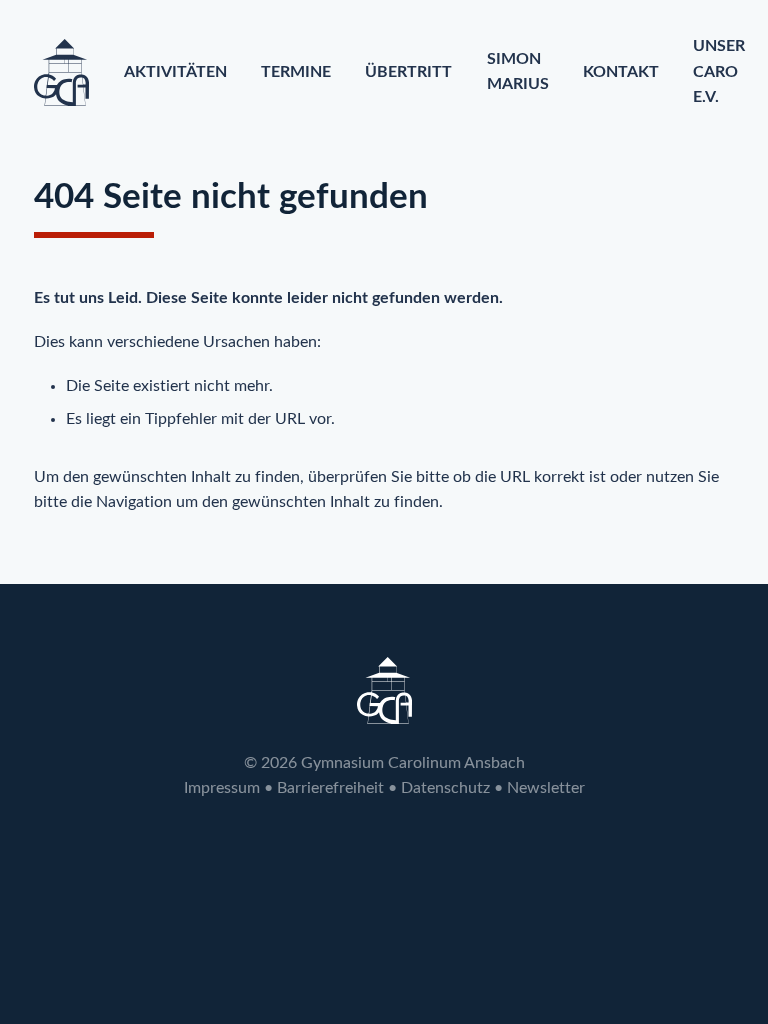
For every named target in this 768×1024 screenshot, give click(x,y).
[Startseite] (61, 72)
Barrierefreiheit (330, 788)
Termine (296, 72)
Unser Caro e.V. (719, 71)
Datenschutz (445, 788)
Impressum (222, 788)
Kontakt (621, 72)
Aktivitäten (175, 72)
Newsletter (546, 788)
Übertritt (408, 72)
